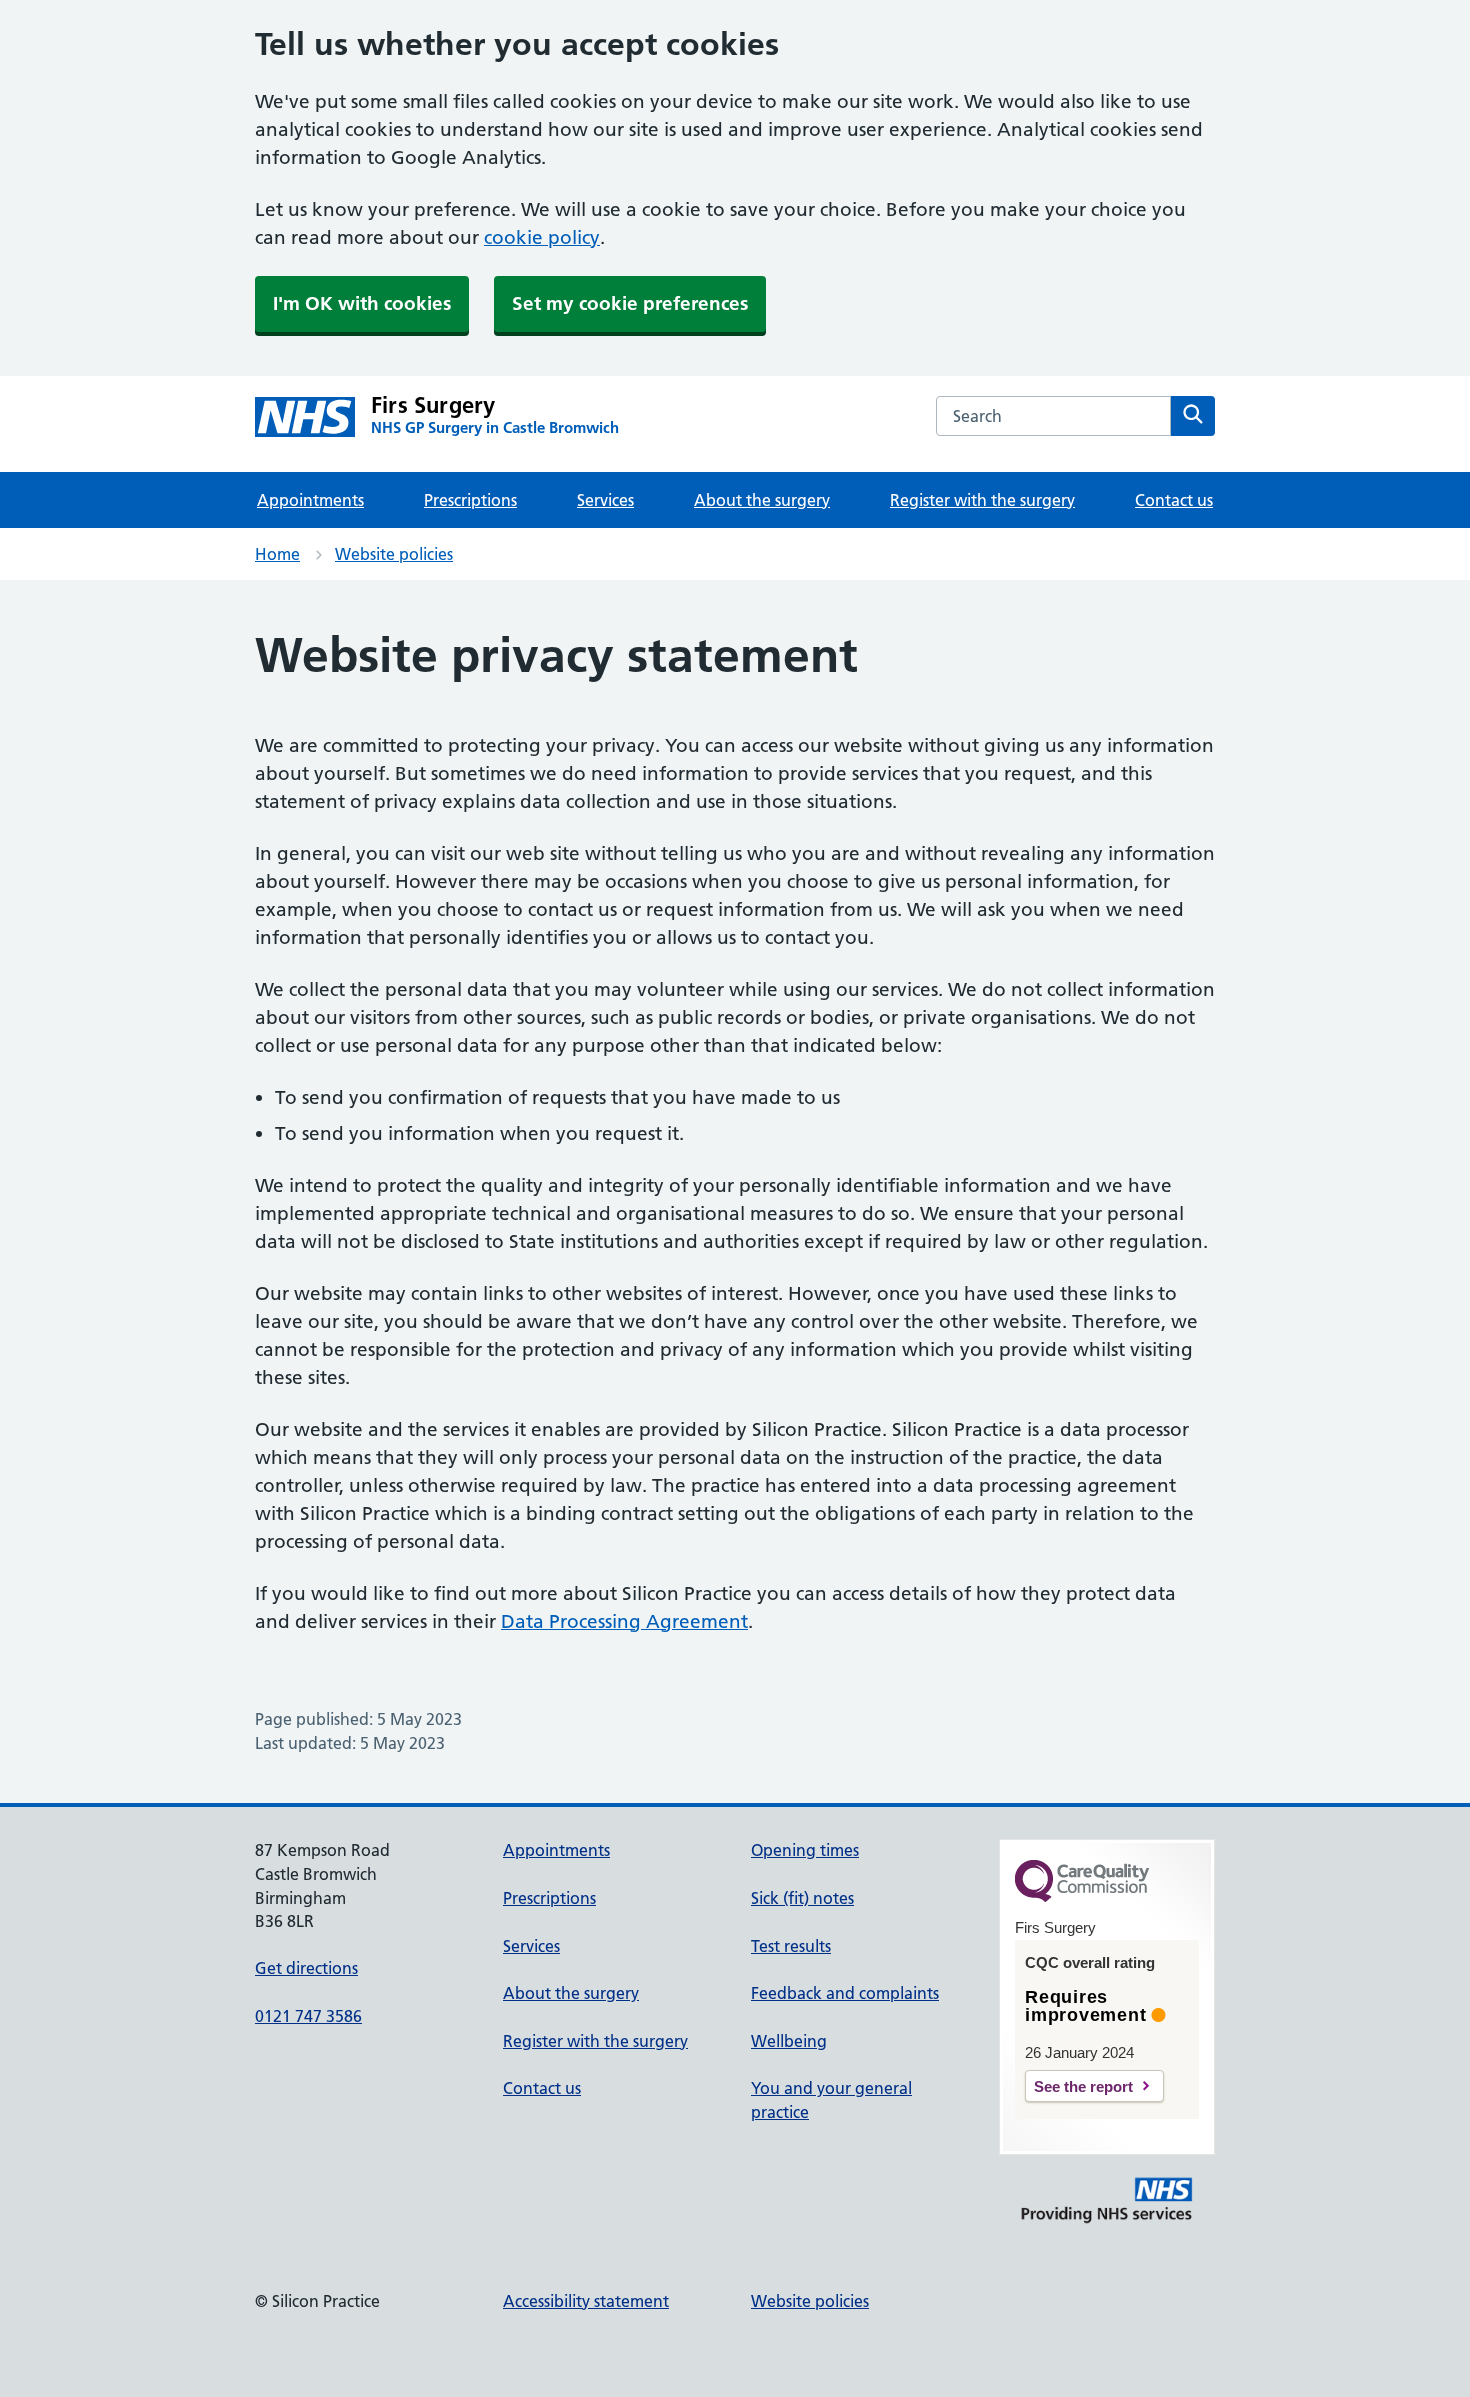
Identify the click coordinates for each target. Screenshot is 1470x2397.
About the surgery (762, 500)
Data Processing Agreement (624, 1621)
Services (605, 500)
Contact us (1174, 500)
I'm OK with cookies (362, 303)
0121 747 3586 (308, 2016)
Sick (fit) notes (802, 1898)
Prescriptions (470, 500)
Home (277, 554)
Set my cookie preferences (630, 303)
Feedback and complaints (845, 1993)
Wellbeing (789, 2041)
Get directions (306, 1968)
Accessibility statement (586, 2301)
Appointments (310, 500)
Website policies (394, 554)
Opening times (805, 1850)
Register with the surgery (982, 500)
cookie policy (542, 237)
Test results (791, 1946)
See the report (1083, 2086)
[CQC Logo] (1082, 1897)
